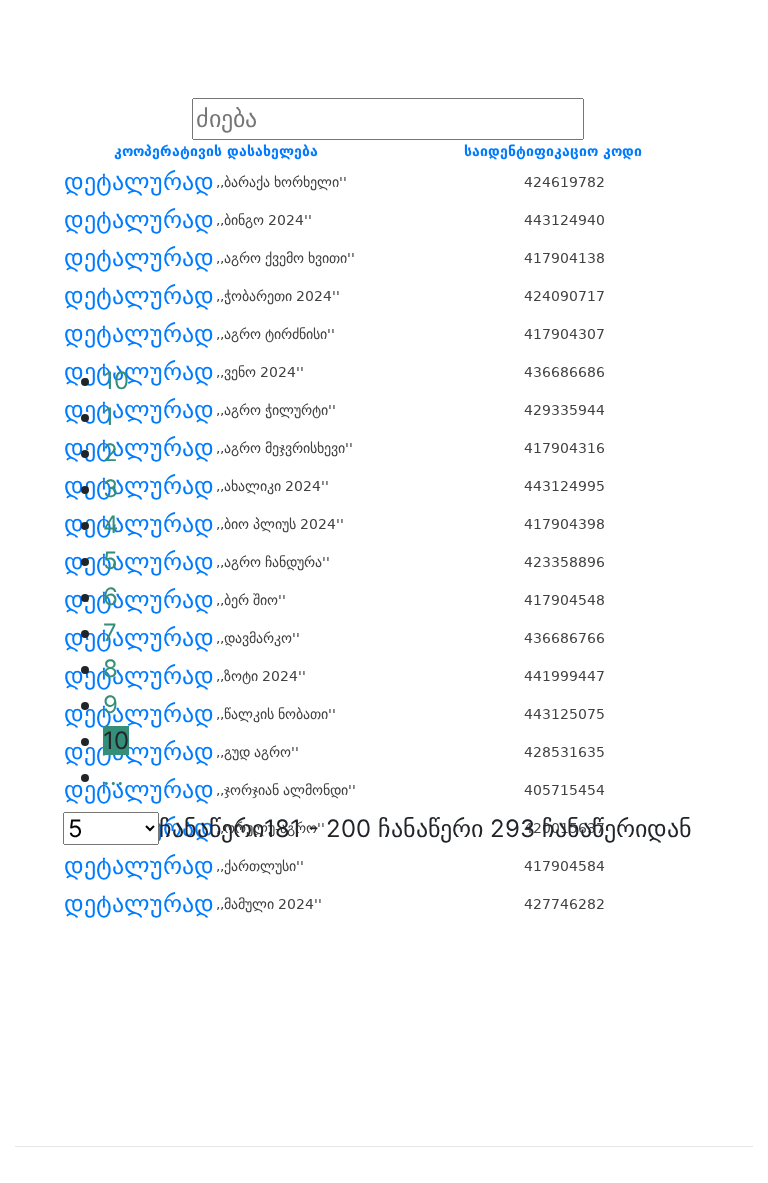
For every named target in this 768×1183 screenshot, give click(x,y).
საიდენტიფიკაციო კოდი (553, 151)
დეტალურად (139, 182)
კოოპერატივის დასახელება (216, 151)
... (113, 776)
